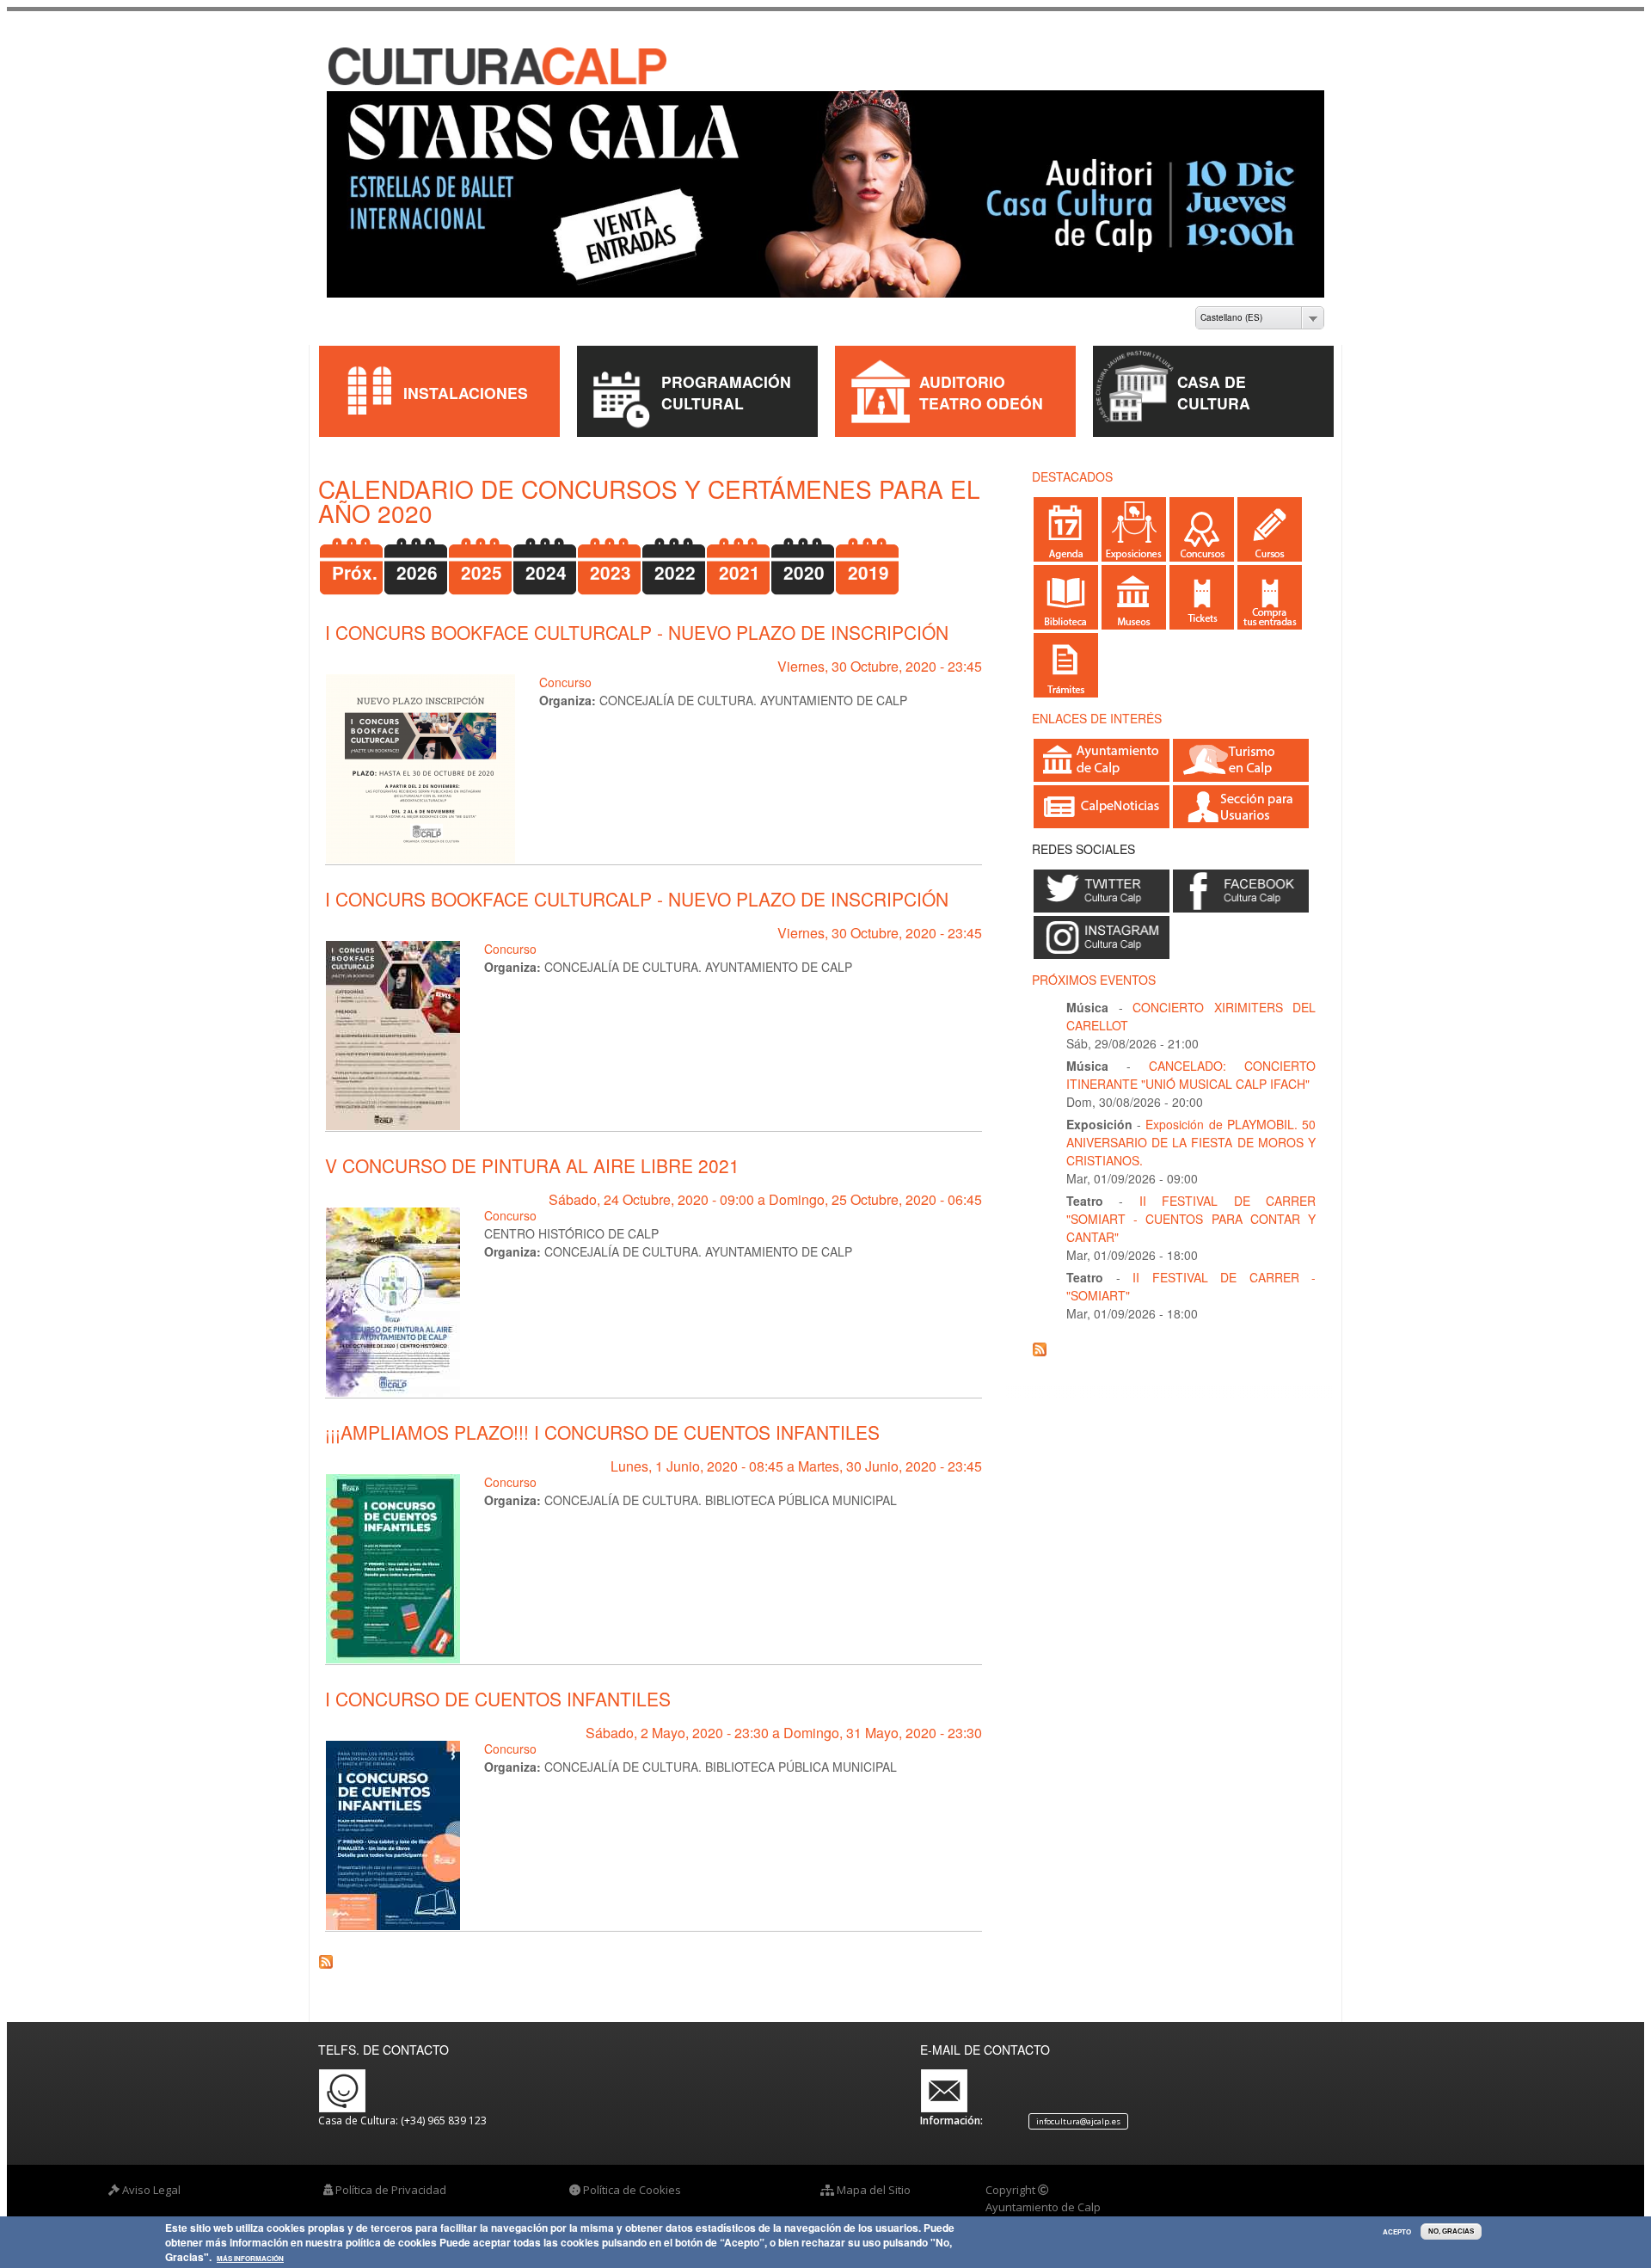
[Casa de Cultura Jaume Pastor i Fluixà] (457, 68)
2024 (546, 558)
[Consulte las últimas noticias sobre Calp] (1102, 806)
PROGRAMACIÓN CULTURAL (726, 378)
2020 (804, 558)
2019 (868, 558)
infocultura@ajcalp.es (1078, 2107)
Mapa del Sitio (874, 2175)
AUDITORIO (962, 367)
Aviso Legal (151, 2175)
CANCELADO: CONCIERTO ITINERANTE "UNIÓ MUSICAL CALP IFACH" (1191, 1060)
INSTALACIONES (466, 377)
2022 (675, 558)
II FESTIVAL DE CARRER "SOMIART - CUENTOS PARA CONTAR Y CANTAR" (1191, 1204)
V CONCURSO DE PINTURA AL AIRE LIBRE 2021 (532, 1151)
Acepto (1397, 2232)
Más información (250, 2259)
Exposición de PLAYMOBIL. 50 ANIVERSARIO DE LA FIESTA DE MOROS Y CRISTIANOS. (1191, 1128)
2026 (417, 558)
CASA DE (1212, 367)
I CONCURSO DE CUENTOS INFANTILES (498, 1684)
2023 (611, 558)
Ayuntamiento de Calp (1043, 2191)
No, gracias (1451, 2231)
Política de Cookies (632, 2175)
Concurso (565, 667)
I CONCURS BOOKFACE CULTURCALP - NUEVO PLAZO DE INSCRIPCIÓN (637, 618)
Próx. (355, 558)
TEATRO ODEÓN (981, 388)
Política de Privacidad (391, 2175)
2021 (740, 558)
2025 (482, 558)
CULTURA (1214, 388)
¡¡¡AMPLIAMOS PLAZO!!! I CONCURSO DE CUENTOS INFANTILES (602, 1417)
